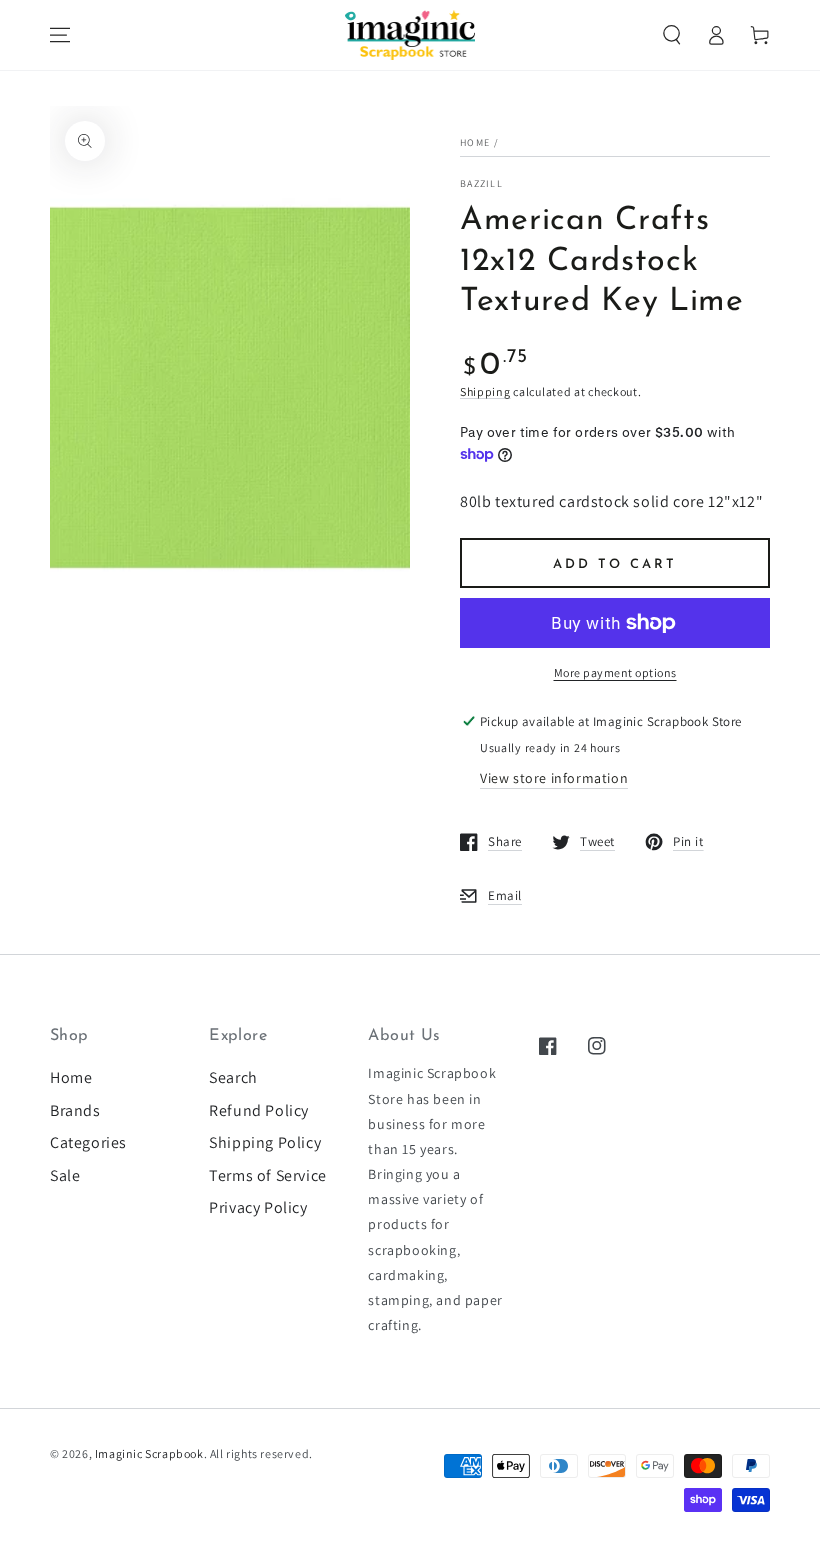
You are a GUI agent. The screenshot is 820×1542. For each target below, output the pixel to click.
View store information (554, 778)
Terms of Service (268, 1175)
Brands (75, 1110)
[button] (672, 35)
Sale (65, 1175)
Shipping (485, 391)
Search (233, 1077)
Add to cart (615, 564)
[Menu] (60, 35)
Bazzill (481, 183)
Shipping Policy (265, 1142)
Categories (88, 1142)
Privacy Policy (258, 1207)
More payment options (615, 672)
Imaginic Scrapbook (149, 1453)
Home (475, 142)
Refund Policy (259, 1110)
